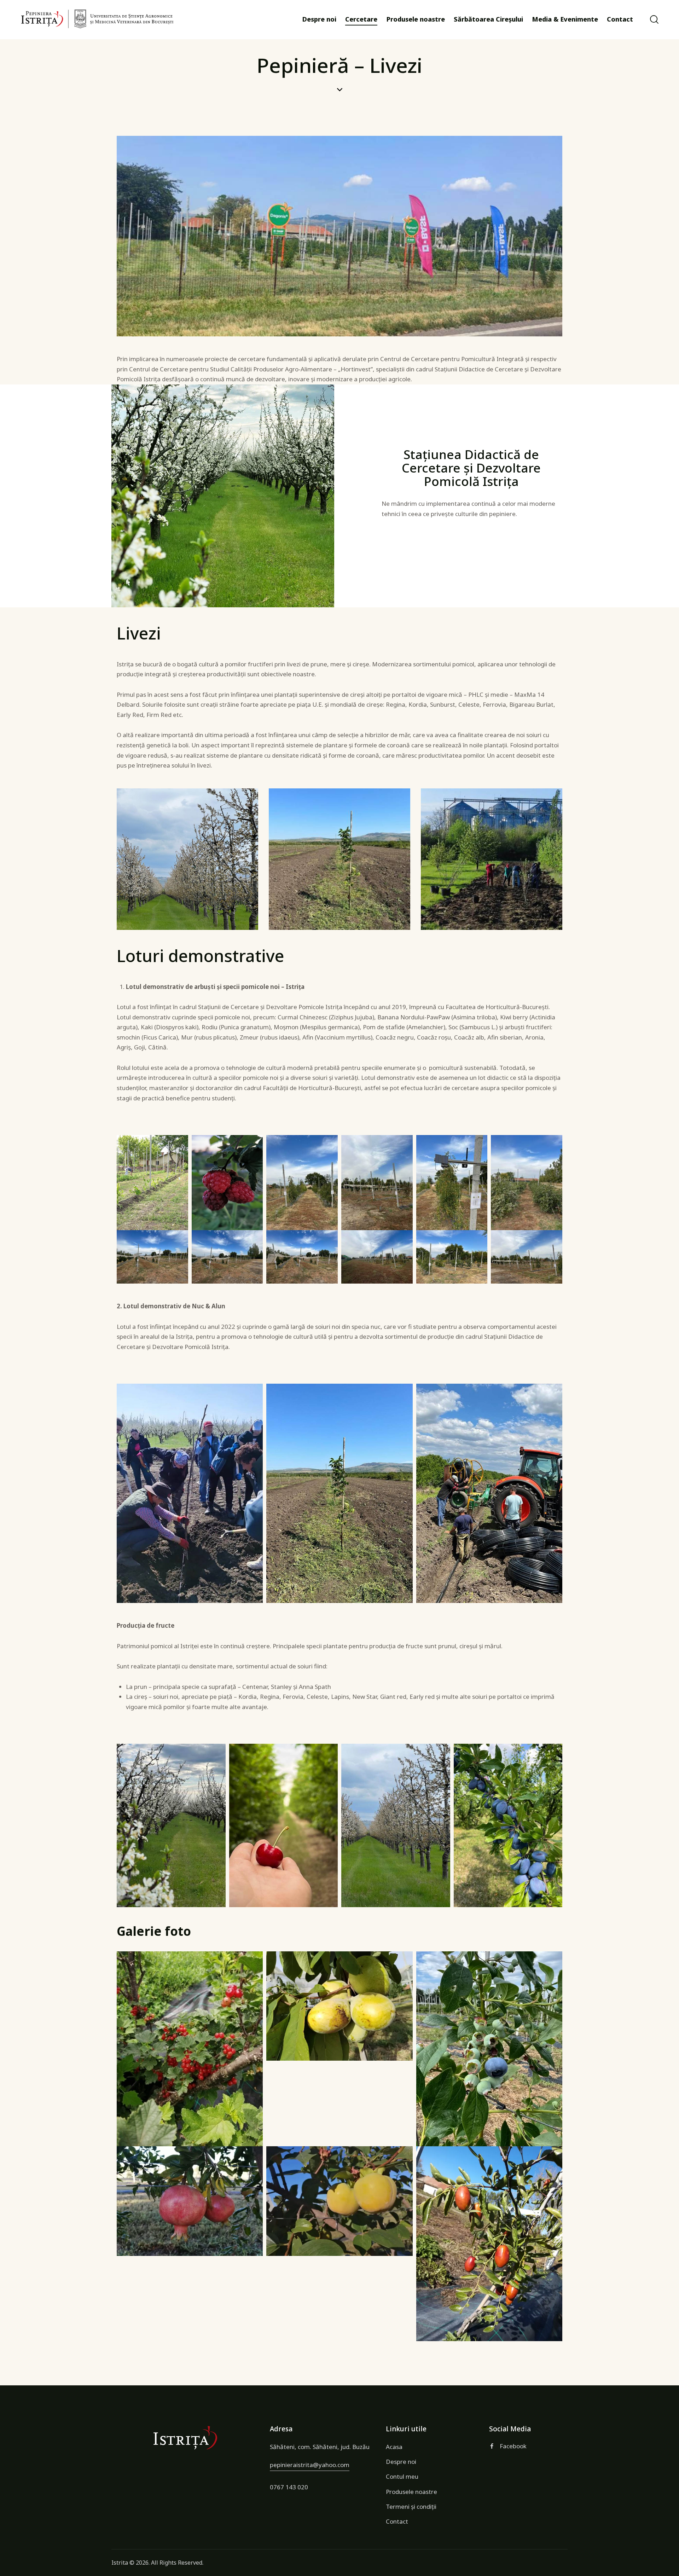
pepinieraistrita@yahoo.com (310, 2465)
